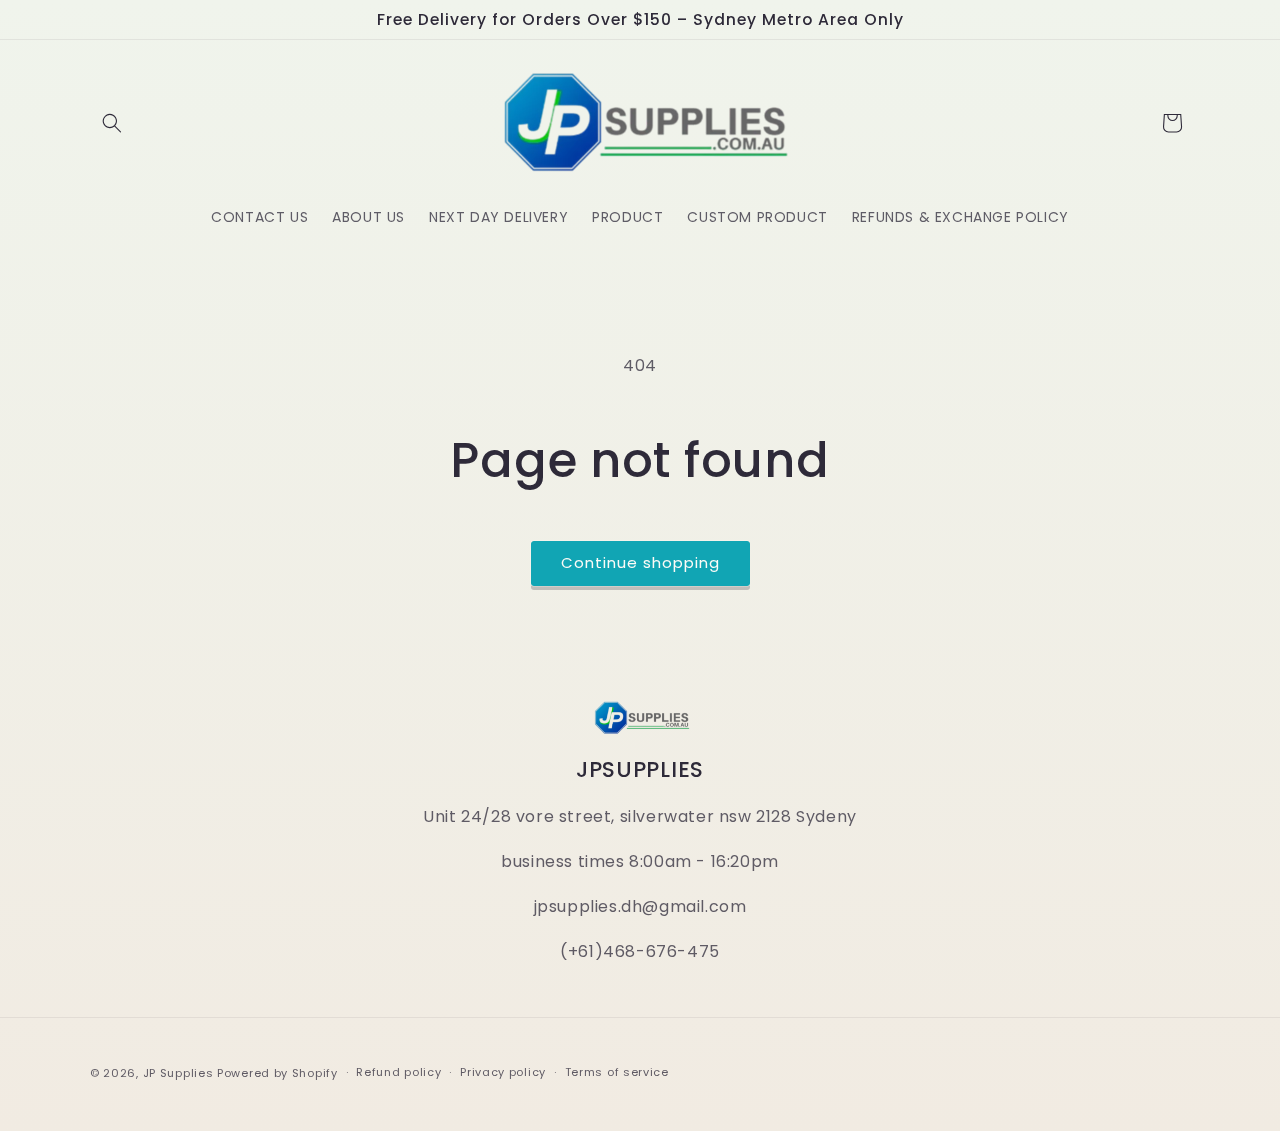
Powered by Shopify (277, 1073)
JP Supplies (178, 1073)
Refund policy (398, 1072)
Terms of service (617, 1072)
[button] (112, 123)
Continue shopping (640, 562)
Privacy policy (503, 1072)
